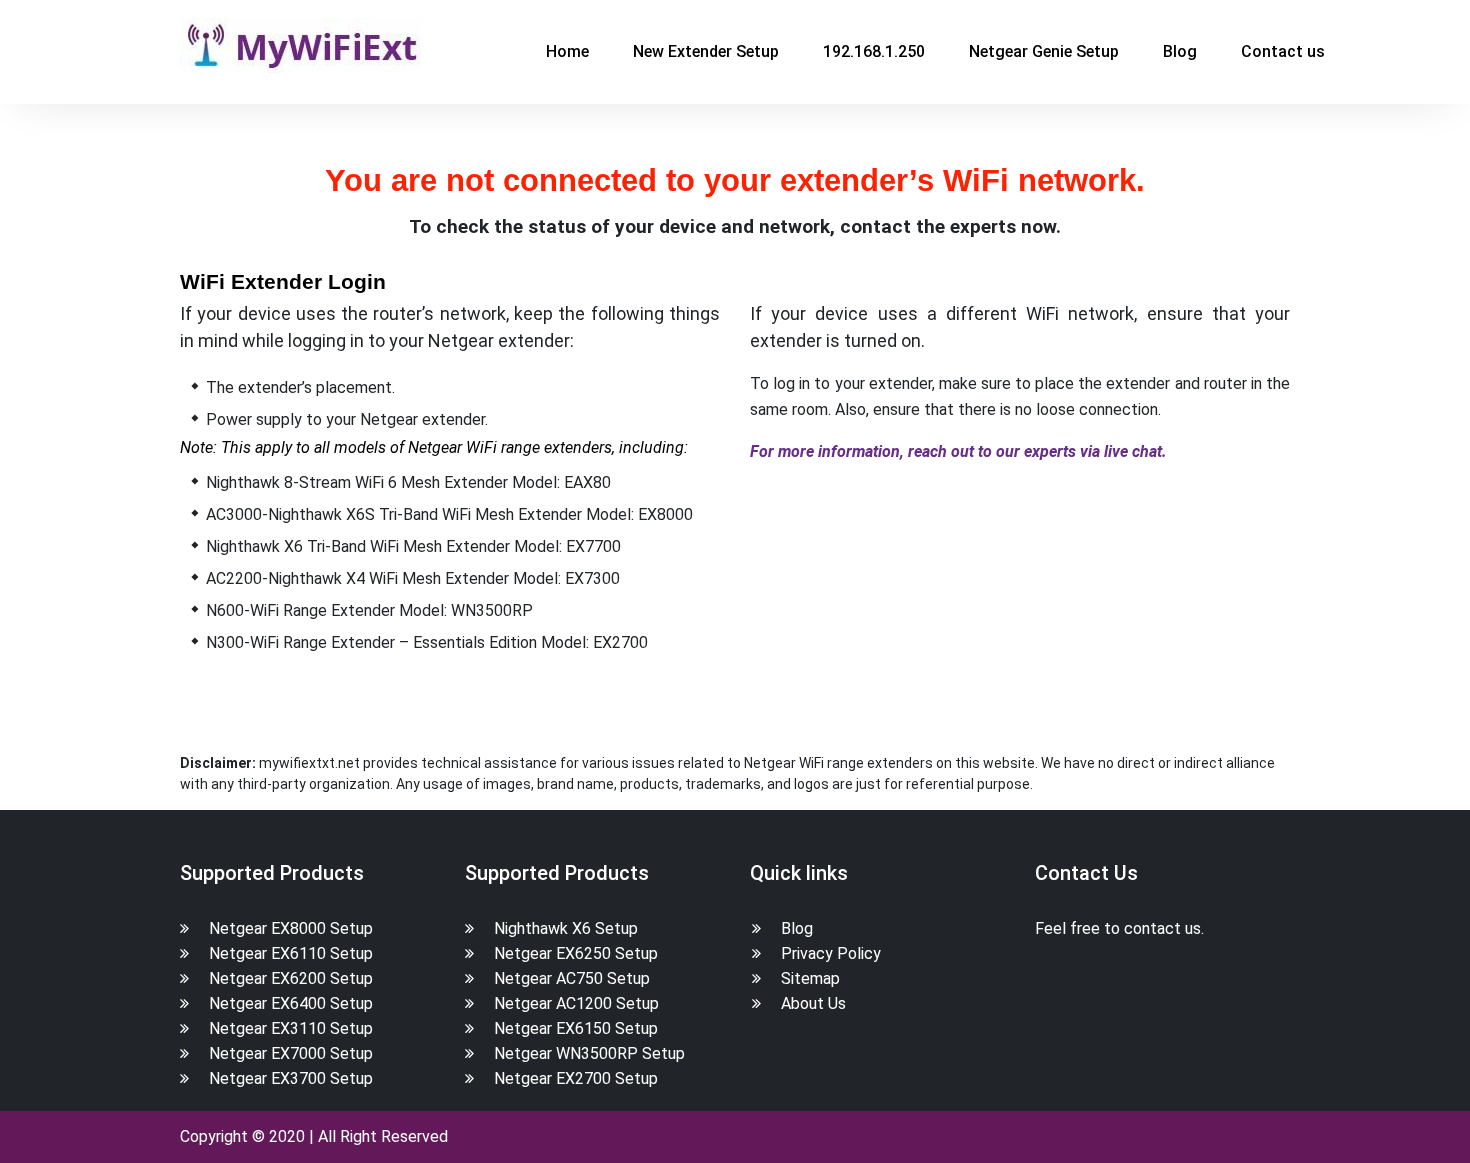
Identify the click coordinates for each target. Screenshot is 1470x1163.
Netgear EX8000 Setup (291, 928)
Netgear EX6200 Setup (291, 978)
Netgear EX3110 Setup (291, 1028)
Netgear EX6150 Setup (576, 1028)
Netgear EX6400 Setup (291, 1003)
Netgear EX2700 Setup (576, 1078)
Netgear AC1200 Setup (576, 1003)
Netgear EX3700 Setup (291, 1078)
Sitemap (810, 978)
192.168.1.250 (874, 51)
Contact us (1283, 51)
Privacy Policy (831, 953)
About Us (813, 1003)
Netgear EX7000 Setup (291, 1053)
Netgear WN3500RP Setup (589, 1053)
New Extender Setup (706, 51)
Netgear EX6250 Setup (576, 953)
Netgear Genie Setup (1044, 51)
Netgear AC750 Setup (572, 978)
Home (567, 51)
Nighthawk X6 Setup (566, 928)
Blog (1180, 51)
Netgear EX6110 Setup (291, 953)
